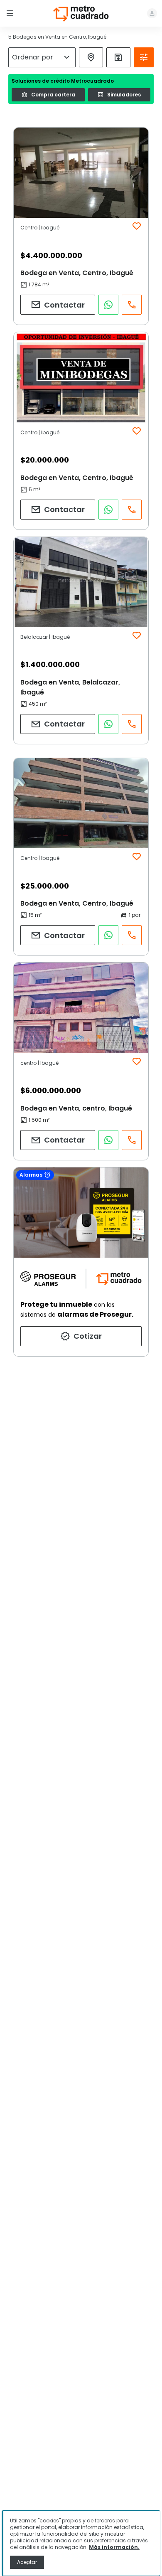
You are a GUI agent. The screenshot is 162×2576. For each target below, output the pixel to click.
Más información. (114, 2547)
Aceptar (27, 2562)
